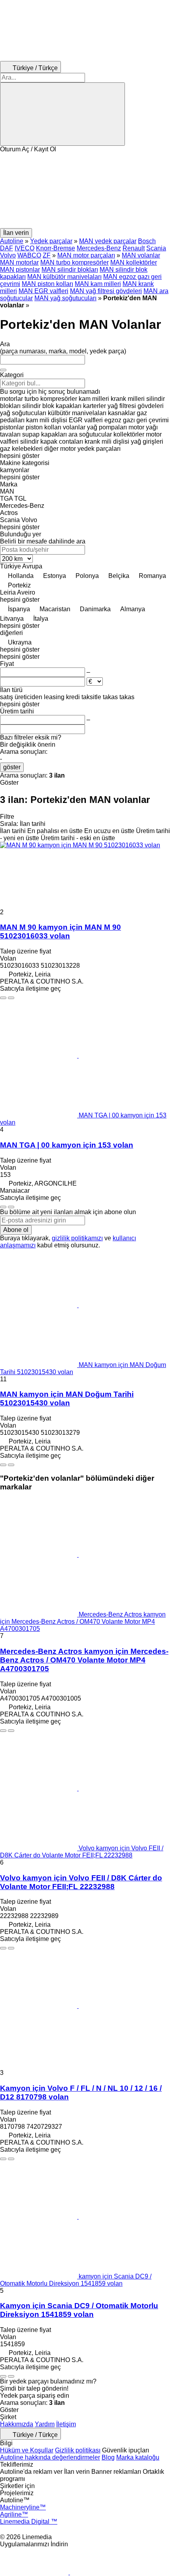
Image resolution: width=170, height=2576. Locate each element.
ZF (47, 255)
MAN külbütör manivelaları (64, 277)
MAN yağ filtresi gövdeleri (106, 291)
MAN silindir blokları (70, 270)
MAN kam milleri (98, 284)
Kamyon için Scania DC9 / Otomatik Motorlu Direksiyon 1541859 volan (79, 2310)
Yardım (45, 2424)
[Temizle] (3, 370)
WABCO (29, 255)
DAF (7, 248)
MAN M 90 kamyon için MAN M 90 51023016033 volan (60, 931)
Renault (134, 248)
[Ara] (62, 114)
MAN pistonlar (20, 270)
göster (12, 767)
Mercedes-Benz (99, 248)
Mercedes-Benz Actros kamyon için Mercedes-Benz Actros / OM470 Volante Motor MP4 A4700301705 (84, 1660)
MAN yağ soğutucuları (65, 298)
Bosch (147, 241)
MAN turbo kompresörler (75, 262)
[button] (85, 191)
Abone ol (16, 1230)
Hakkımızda (17, 2424)
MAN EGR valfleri (43, 291)
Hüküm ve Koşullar (27, 2450)
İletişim (66, 2424)
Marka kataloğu (138, 2457)
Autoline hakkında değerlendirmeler (50, 2457)
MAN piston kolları (47, 284)
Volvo (8, 255)
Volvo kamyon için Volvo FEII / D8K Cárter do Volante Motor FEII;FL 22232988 (81, 1882)
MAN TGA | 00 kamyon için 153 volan (67, 1145)
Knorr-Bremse (56, 248)
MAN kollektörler (134, 262)
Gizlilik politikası (78, 2450)
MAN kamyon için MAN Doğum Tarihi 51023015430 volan (67, 1399)
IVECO (25, 248)
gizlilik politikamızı (77, 1238)
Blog (108, 2457)
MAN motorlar (19, 262)
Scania (156, 248)
